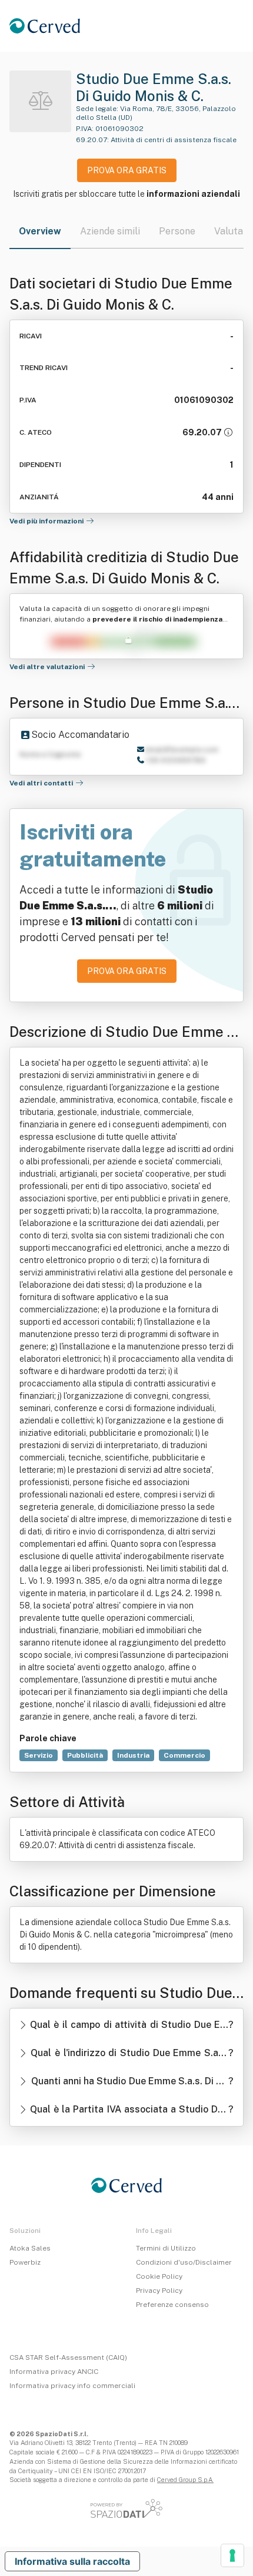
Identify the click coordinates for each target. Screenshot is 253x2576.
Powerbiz (25, 2262)
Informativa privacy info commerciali (72, 2386)
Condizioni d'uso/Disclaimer (184, 2262)
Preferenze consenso (172, 2305)
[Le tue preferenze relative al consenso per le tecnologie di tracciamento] (232, 2555)
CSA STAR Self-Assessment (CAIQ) (68, 2357)
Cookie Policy (159, 2276)
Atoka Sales (30, 2248)
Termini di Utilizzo (166, 2248)
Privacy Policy (159, 2290)
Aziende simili (110, 231)
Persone (177, 231)
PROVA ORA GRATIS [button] (127, 170)
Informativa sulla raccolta (72, 2561)
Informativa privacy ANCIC (54, 2372)
